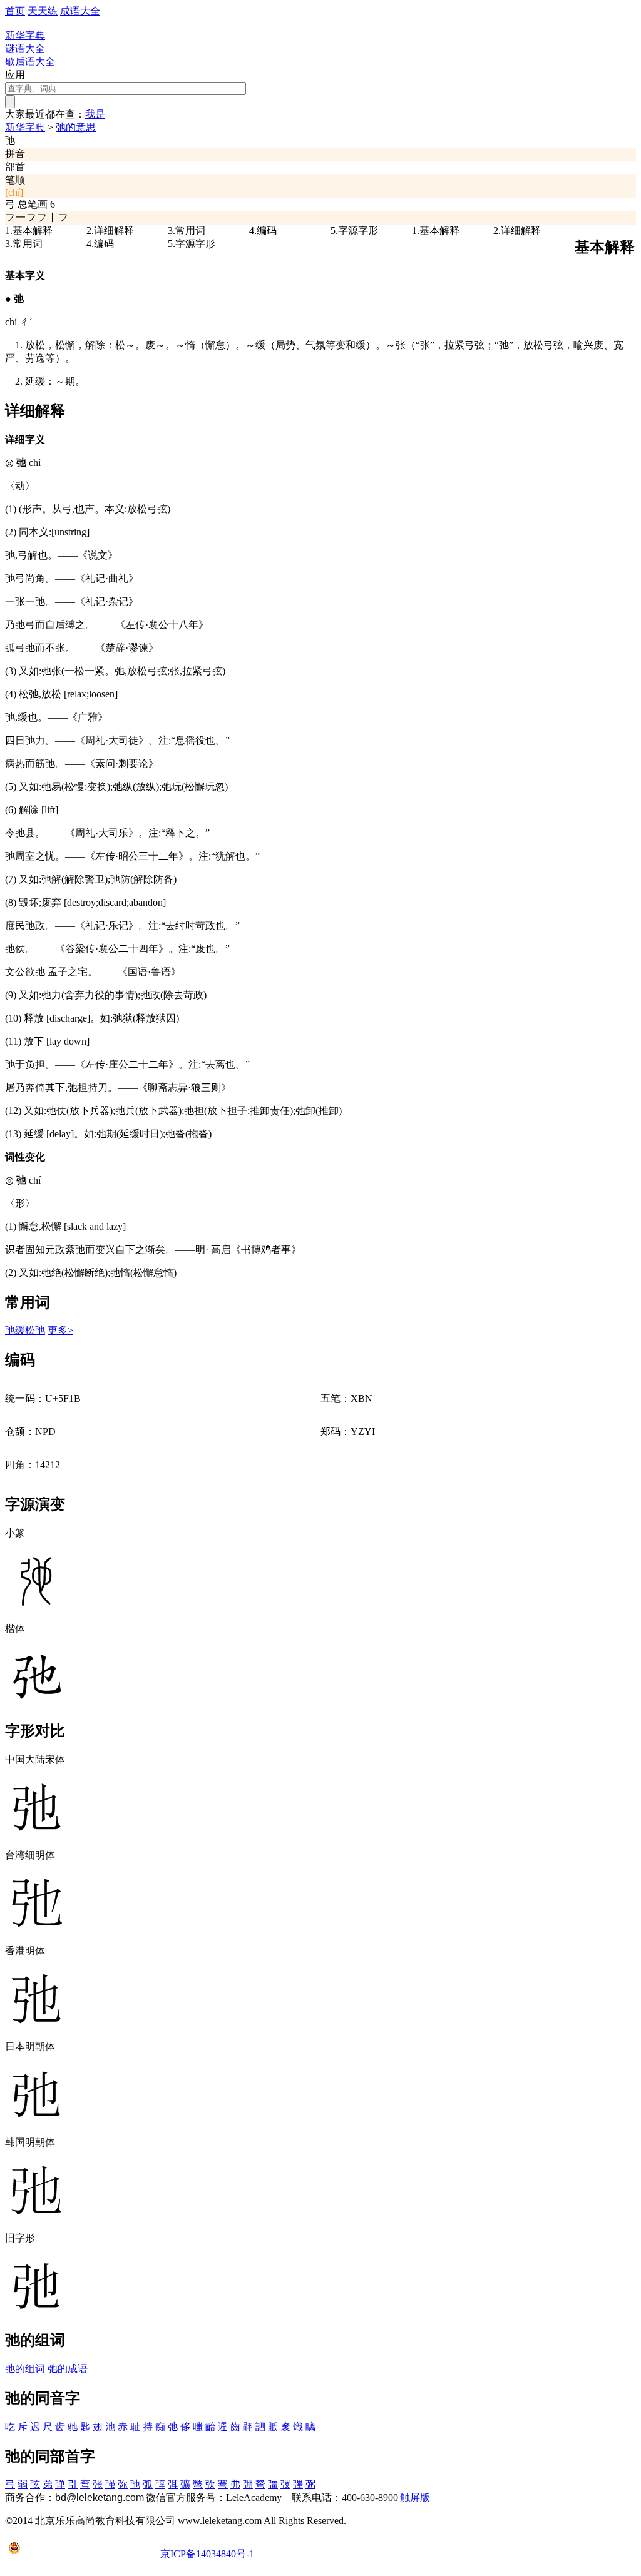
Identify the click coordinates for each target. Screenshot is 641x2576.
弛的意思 (76, 127)
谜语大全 (25, 48)
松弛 (35, 1330)
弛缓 (15, 1330)
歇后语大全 (30, 62)
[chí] (14, 192)
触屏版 (415, 2497)
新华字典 (25, 127)
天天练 (43, 11)
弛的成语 (68, 2369)
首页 (15, 11)
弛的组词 (25, 2369)
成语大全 (80, 11)
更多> (60, 1330)
